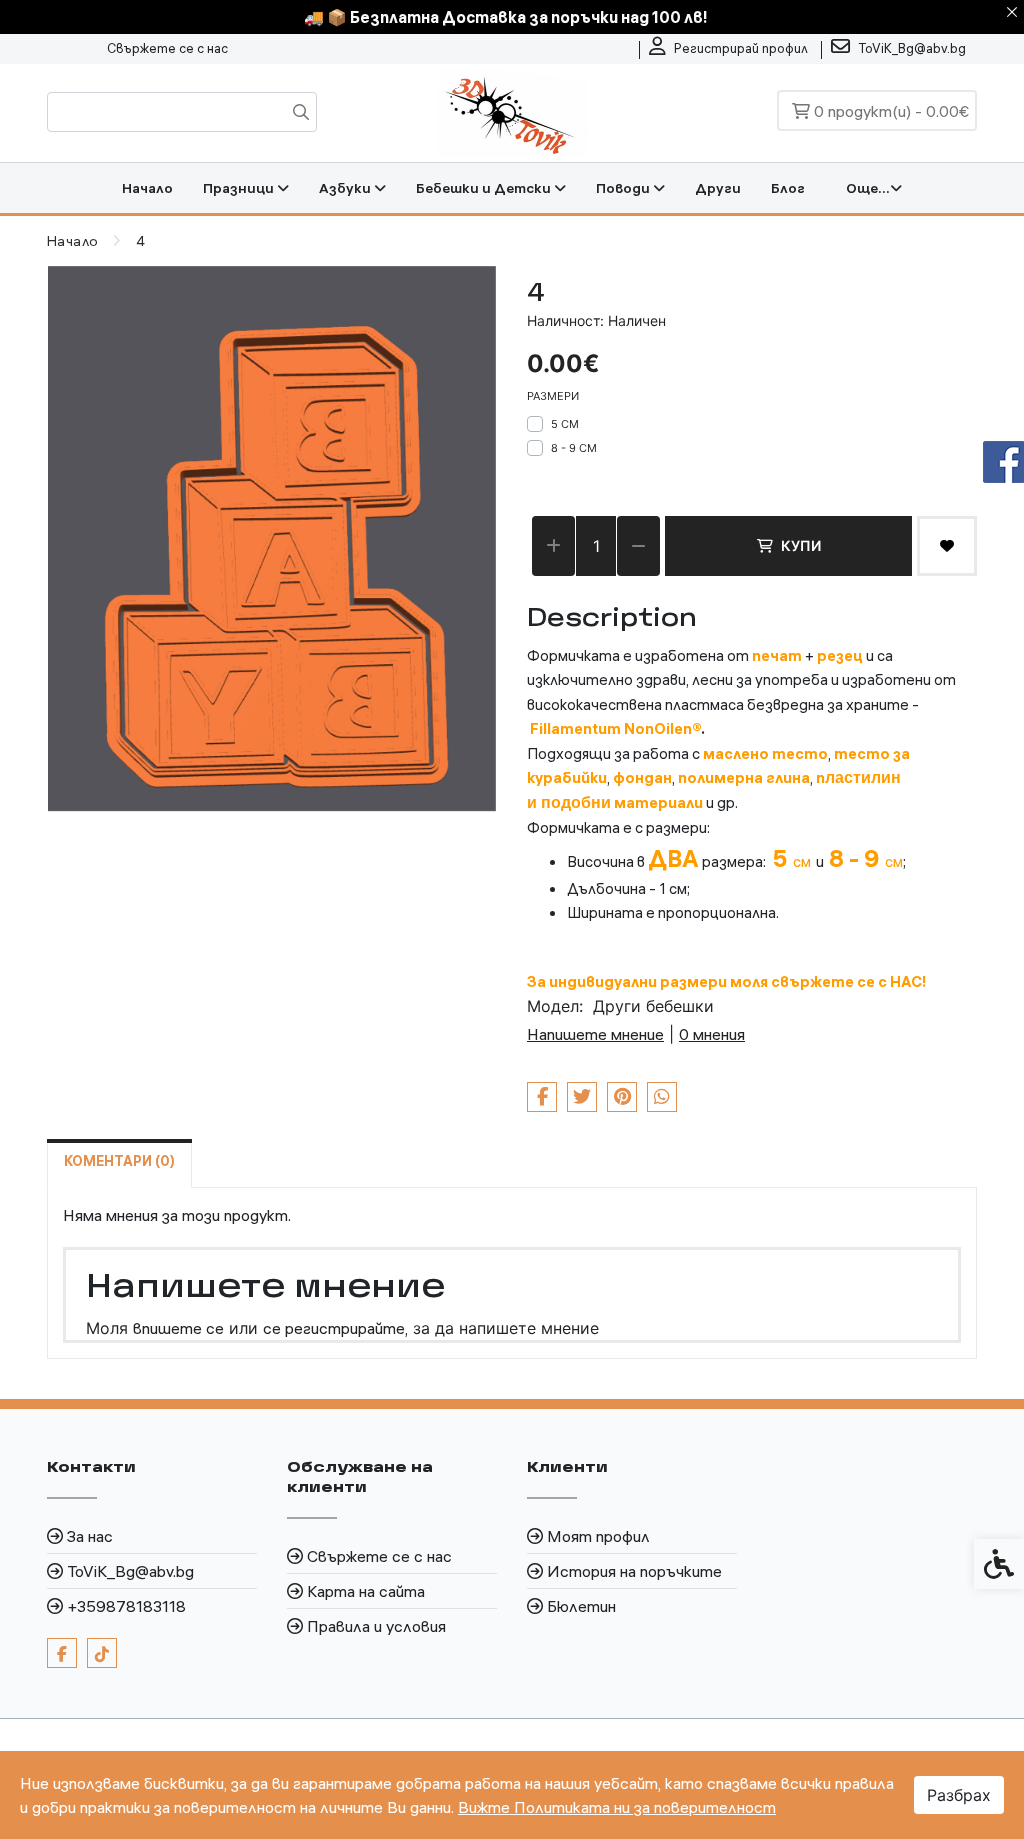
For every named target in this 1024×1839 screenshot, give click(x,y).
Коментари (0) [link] (119, 1161)
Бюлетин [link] (581, 1606)
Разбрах (959, 1795)
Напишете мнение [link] (595, 1034)
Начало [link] (147, 188)
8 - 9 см (574, 448)
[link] (728, 49)
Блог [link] (788, 188)
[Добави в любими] (947, 546)
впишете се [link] (178, 1328)
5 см (565, 424)
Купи (801, 545)
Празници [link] (240, 188)
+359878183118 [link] (126, 1606)
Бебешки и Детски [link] (485, 188)
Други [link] (718, 188)
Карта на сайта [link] (366, 1591)
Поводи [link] (624, 188)
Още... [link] (868, 188)
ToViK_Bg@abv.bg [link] (130, 1571)
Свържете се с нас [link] (167, 48)
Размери (553, 396)
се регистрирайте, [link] (335, 1328)
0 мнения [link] (712, 1034)
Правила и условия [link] (376, 1626)
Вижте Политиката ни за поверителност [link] (617, 1807)
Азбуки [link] (346, 188)
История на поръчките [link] (634, 1571)
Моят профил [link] (598, 1536)
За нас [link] (90, 1536)
